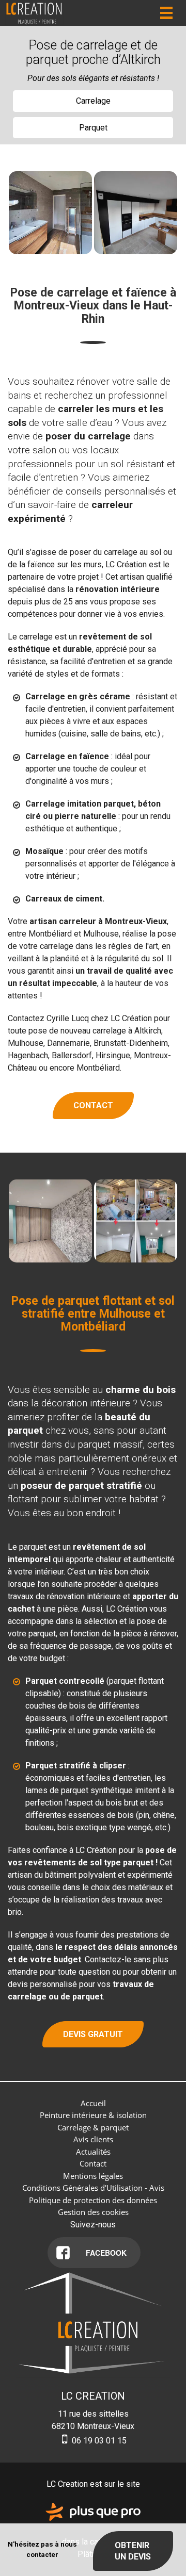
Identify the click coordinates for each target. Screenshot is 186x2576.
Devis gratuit (93, 2034)
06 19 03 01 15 (98, 2441)
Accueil (93, 2103)
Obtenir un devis (133, 2551)
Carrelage (93, 101)
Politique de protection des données (93, 2200)
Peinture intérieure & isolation (93, 2115)
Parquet (93, 128)
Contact (93, 1105)
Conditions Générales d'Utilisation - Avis (93, 2188)
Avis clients (93, 2139)
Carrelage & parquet (93, 2127)
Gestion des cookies (93, 2212)
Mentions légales (93, 2176)
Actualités (93, 2152)
